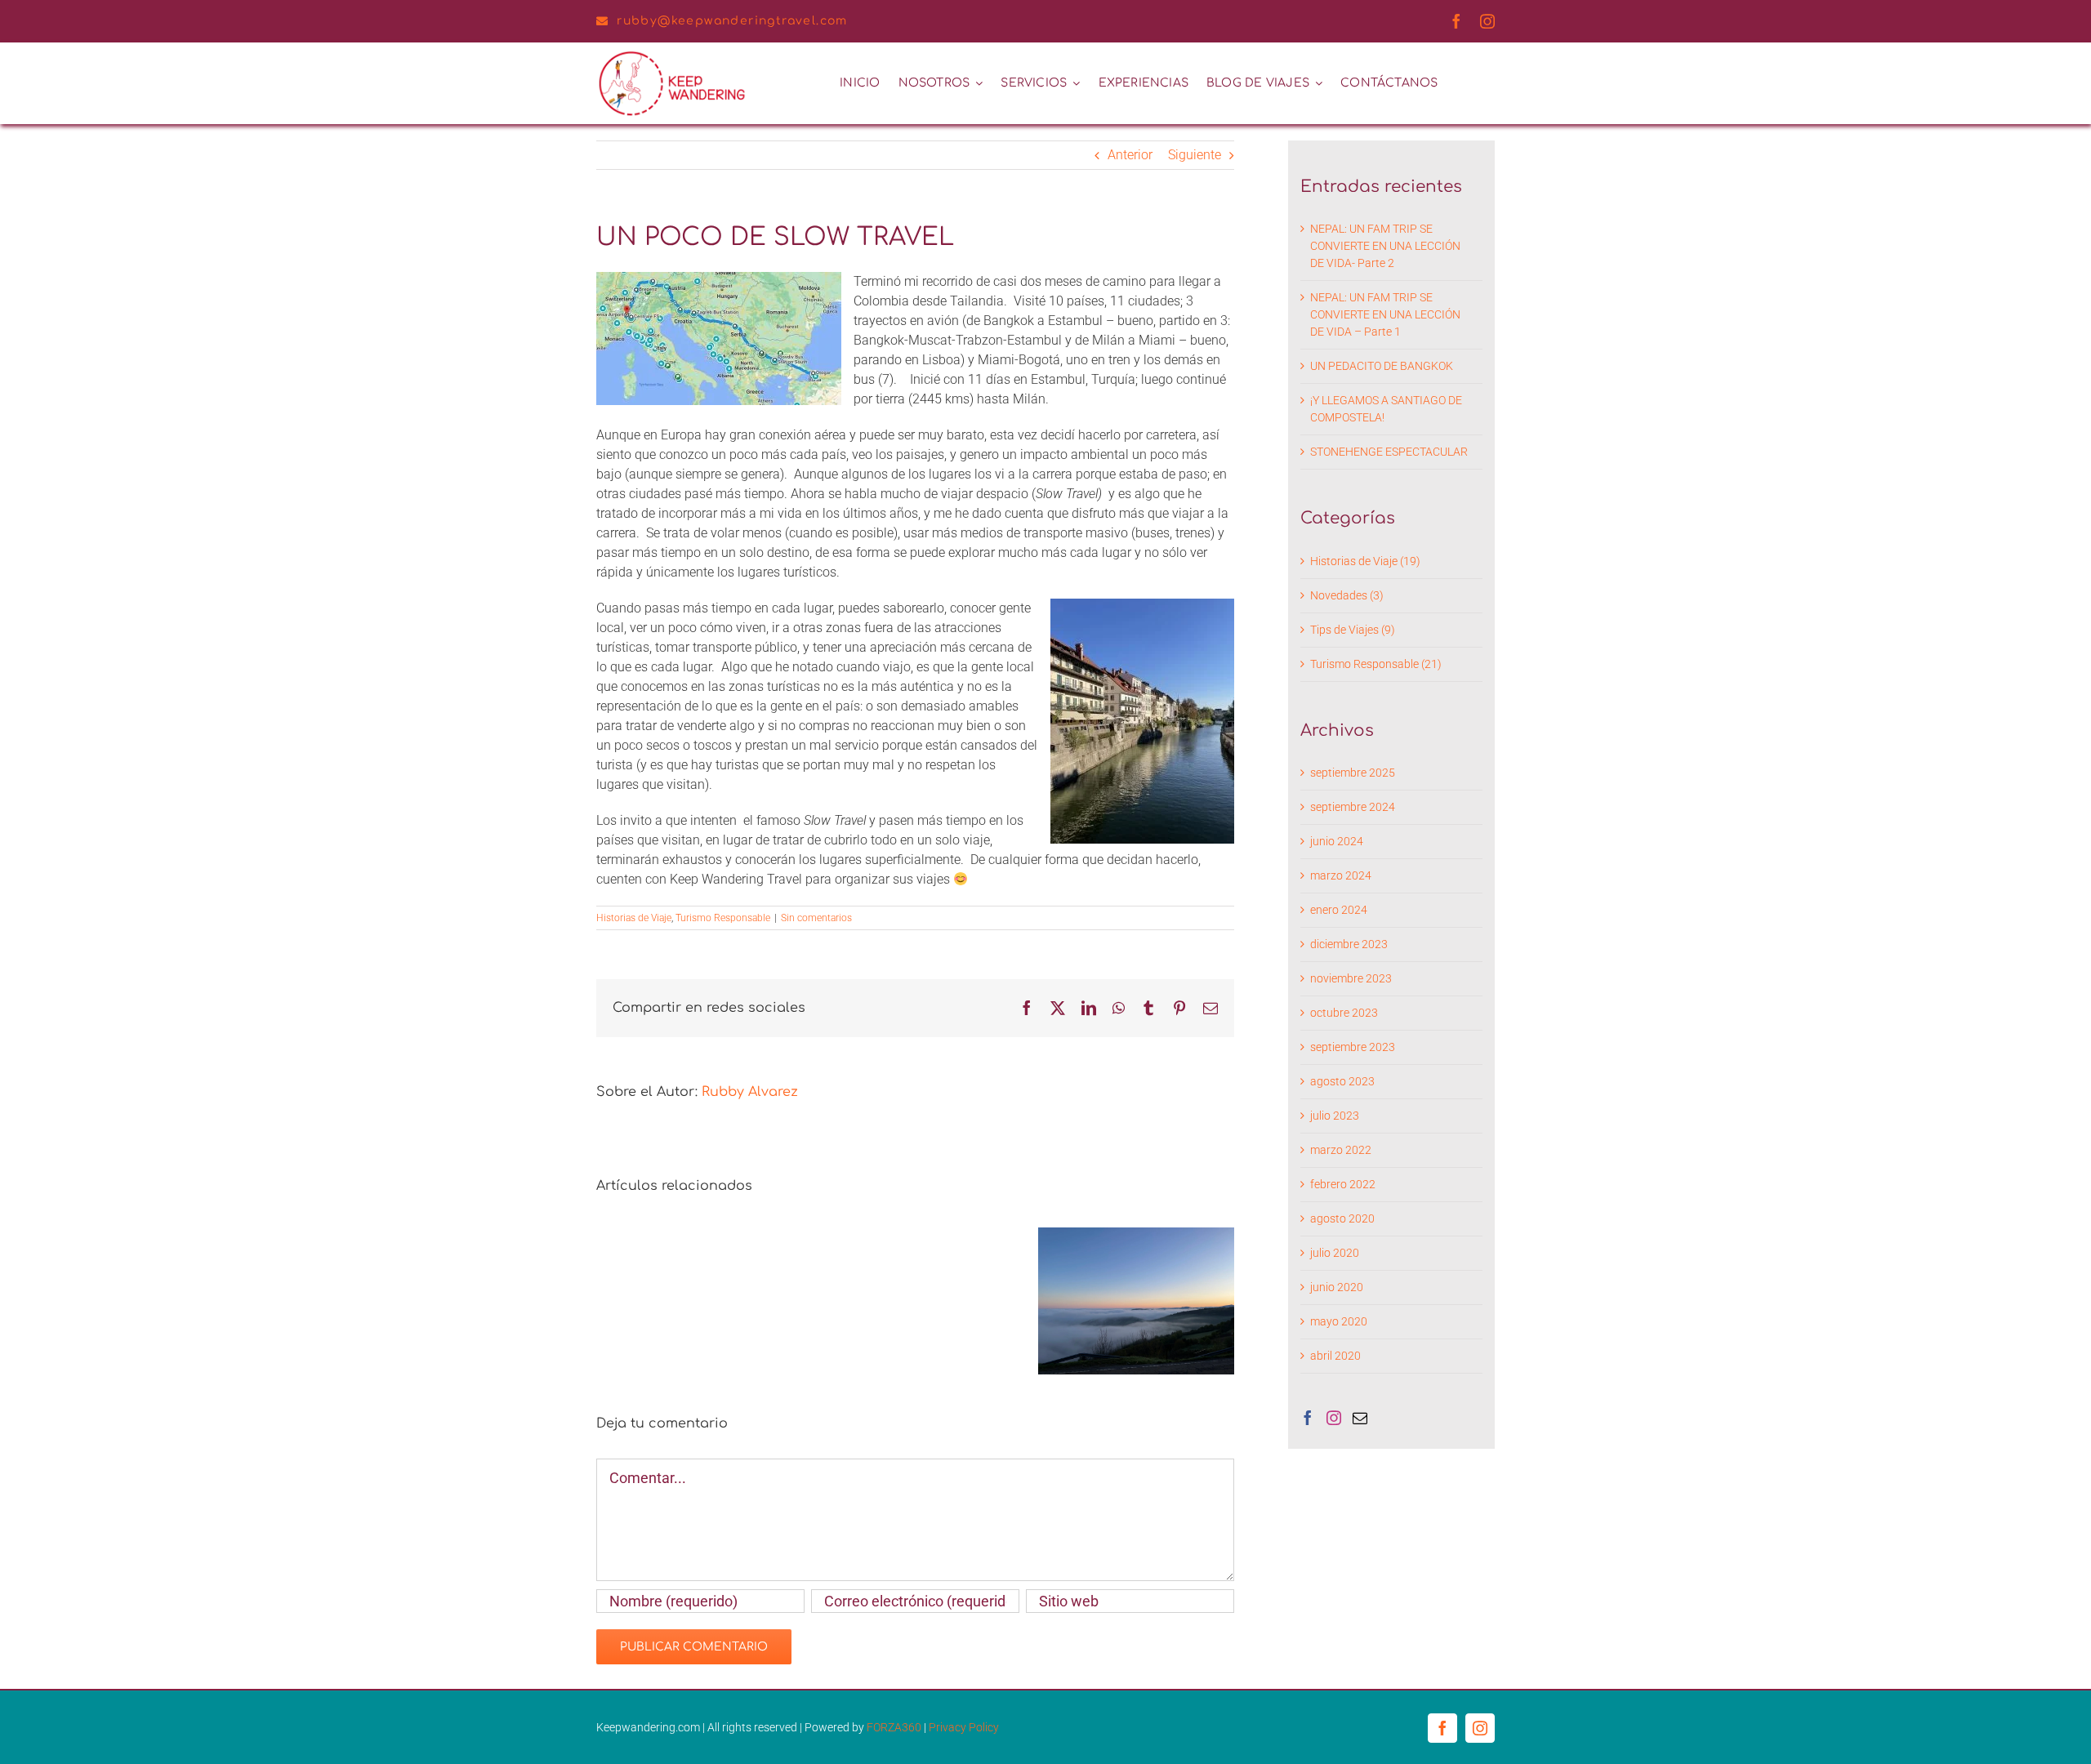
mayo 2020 (1339, 1321)
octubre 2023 (1344, 1013)
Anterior (1130, 155)
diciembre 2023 (1349, 944)
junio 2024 (1337, 841)
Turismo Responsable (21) (1376, 664)
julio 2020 (1335, 1253)
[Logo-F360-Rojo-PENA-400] (672, 55)
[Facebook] (1308, 1418)
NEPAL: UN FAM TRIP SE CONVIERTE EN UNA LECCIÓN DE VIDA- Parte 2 (1385, 246)
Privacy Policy (964, 1727)
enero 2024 (1339, 910)
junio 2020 (1337, 1287)
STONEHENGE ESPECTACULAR (1389, 452)
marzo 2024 (1341, 875)
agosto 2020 (1342, 1218)
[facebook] (1456, 21)
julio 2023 (1335, 1116)
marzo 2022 (1341, 1150)
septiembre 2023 (1353, 1047)
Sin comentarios (816, 918)
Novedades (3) (1347, 595)
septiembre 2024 (1353, 807)
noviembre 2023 (1351, 978)
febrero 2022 (1343, 1184)
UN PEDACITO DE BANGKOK (1382, 366)
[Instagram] (1334, 1418)
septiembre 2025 (1353, 773)
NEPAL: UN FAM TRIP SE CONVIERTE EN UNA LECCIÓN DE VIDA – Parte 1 (1385, 314)
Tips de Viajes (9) (1353, 630)
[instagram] (1487, 21)
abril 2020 (1335, 1356)
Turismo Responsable (723, 918)
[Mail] (1360, 1418)
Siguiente (1195, 155)
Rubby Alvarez (750, 1092)
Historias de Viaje (634, 918)
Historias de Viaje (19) (1365, 561)
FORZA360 (895, 1727)
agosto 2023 (1342, 1081)
